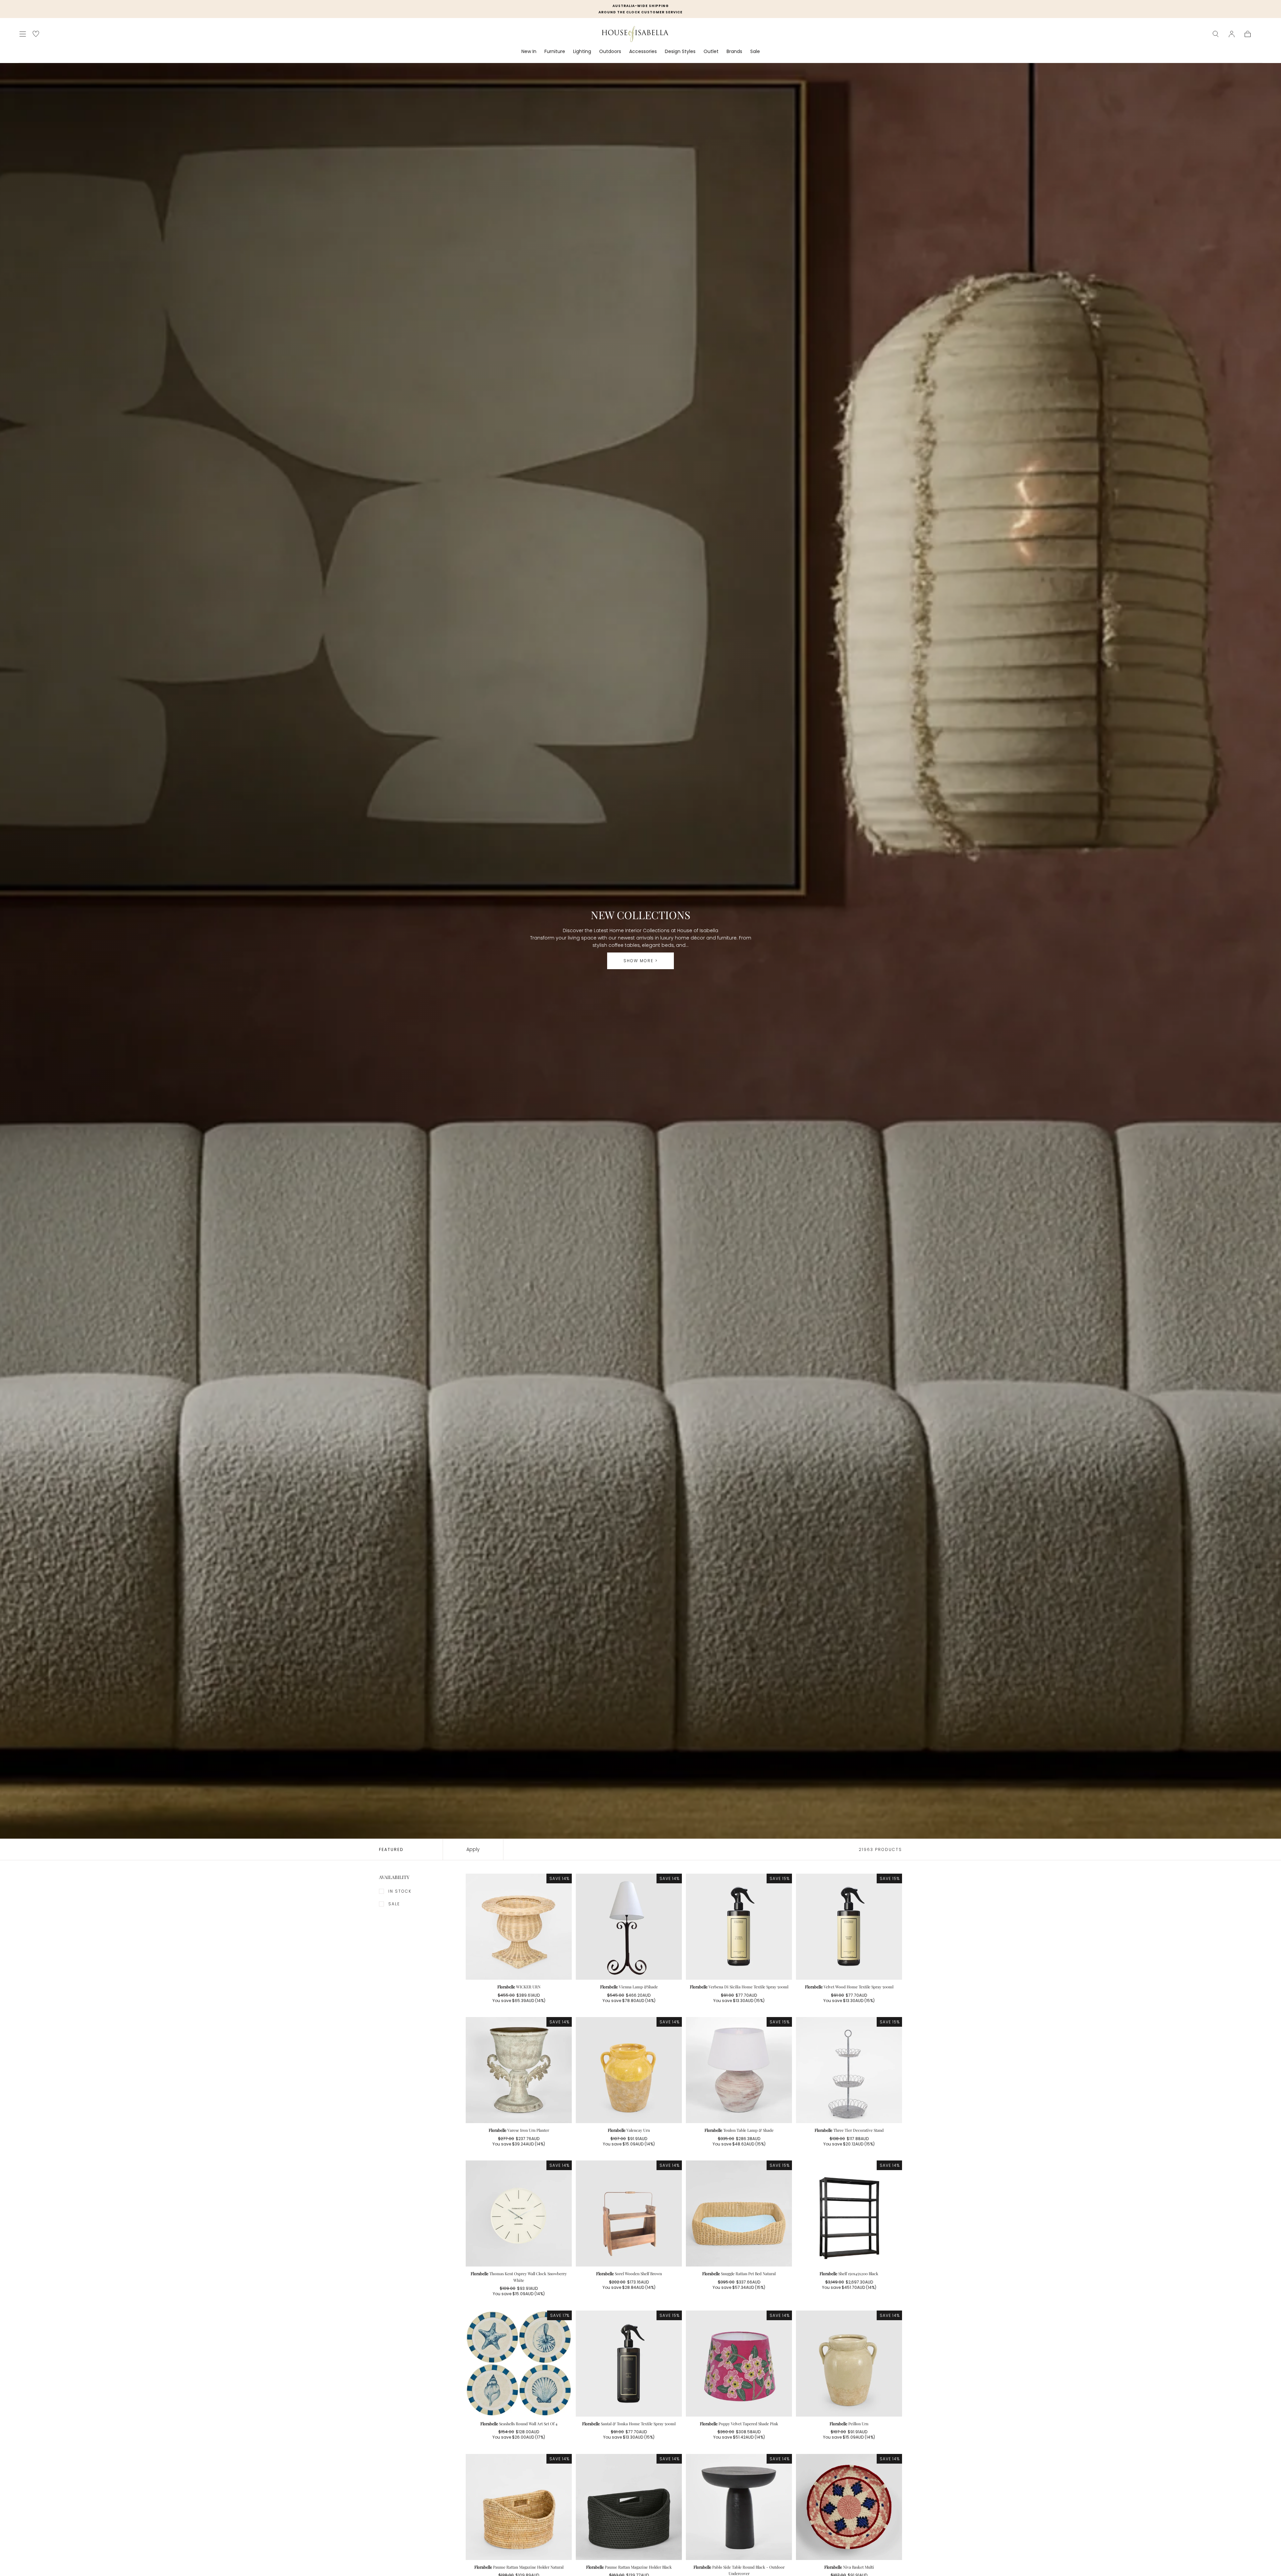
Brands (734, 52)
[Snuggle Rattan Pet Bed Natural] (739, 2213)
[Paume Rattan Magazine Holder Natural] (519, 2507)
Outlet (711, 52)
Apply (473, 1849)
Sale (755, 52)
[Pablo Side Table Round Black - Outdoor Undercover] (739, 2507)
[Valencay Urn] (629, 2070)
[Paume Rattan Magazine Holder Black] (629, 2507)
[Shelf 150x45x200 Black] (849, 2213)
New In (529, 52)
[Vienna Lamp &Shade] (629, 1927)
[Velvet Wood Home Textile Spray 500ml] (849, 1927)
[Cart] (1248, 34)
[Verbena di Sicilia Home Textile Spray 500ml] (739, 1927)
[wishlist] (36, 34)
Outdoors (610, 52)
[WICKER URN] (519, 1927)
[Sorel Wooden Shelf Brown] (629, 2213)
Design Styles (680, 52)
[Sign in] (1232, 34)
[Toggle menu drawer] (23, 34)
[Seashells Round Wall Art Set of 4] (519, 2364)
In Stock (400, 1891)
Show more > (641, 961)
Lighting (582, 52)
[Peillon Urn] (849, 2364)
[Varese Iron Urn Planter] (519, 2070)
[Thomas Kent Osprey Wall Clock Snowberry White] (519, 2213)
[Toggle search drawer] (1216, 34)
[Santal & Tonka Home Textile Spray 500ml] (629, 2364)
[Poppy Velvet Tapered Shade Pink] (739, 2364)
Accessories (643, 52)
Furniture (555, 52)
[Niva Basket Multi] (849, 2507)
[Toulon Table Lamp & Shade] (739, 2070)
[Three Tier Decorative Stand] (849, 2070)
